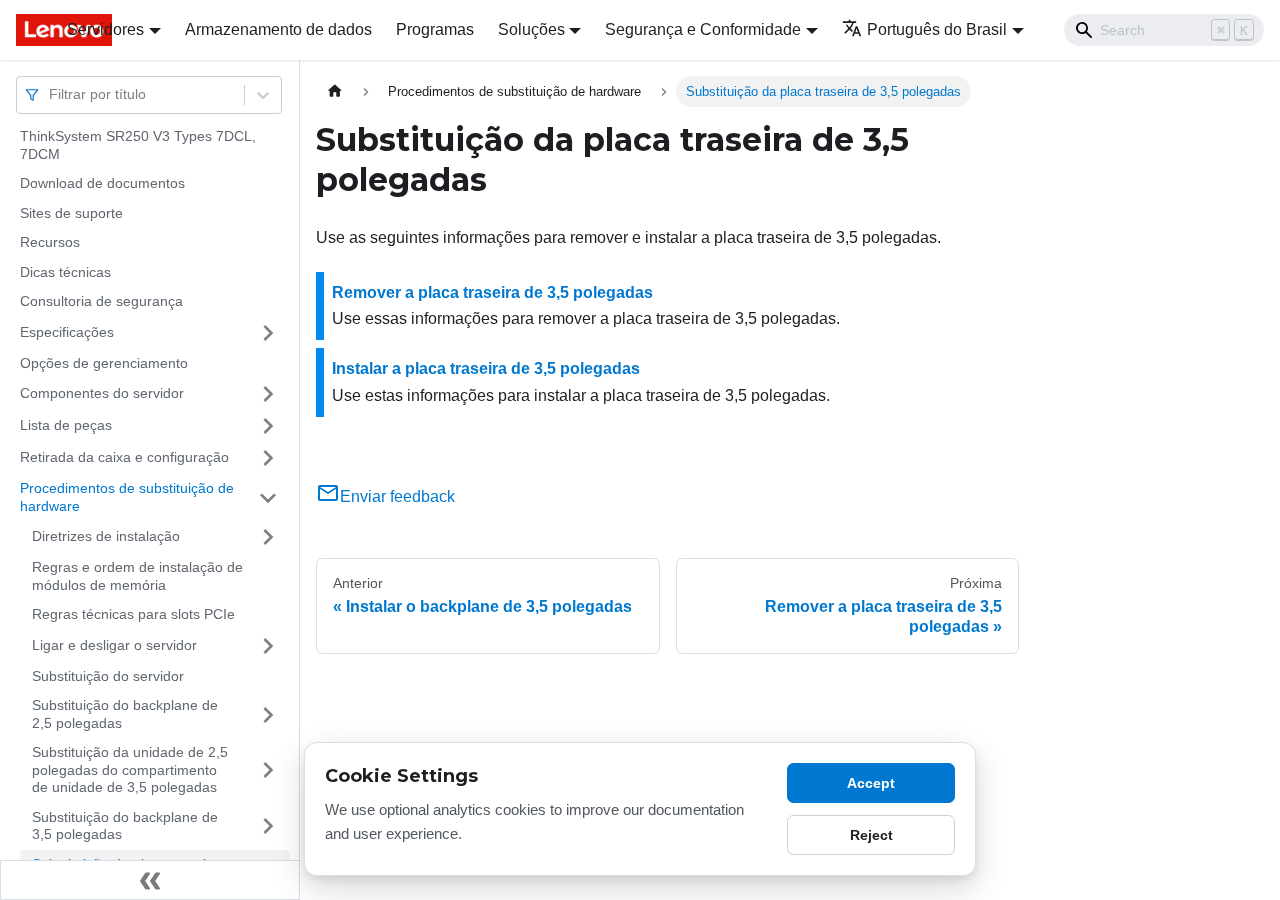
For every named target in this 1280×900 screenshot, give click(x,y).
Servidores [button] (105, 29)
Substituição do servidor (108, 676)
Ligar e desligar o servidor (114, 645)
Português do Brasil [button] (937, 29)
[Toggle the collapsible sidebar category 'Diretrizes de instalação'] (268, 537)
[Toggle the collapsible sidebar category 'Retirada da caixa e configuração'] (268, 458)
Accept (871, 783)
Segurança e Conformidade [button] (703, 29)
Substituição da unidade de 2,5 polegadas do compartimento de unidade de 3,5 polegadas (130, 769)
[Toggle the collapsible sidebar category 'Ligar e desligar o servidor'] (268, 646)
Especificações (67, 332)
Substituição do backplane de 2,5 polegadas (125, 714)
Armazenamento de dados (278, 29)
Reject (871, 835)
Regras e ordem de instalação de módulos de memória (137, 576)
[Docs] (27, 30)
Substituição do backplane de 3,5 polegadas (125, 826)
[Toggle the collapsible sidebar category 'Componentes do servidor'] (268, 394)
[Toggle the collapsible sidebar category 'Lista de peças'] (268, 426)
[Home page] (335, 91)
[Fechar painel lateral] (150, 880)
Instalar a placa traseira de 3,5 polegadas (486, 368)
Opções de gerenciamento (104, 363)
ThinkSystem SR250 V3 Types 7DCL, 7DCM (138, 145)
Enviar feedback (397, 496)
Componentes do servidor (102, 393)
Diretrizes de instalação (106, 536)
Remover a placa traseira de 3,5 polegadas (492, 292)
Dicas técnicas (65, 272)
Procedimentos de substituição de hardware (127, 497)
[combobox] (51, 94)
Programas (435, 29)
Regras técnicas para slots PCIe (133, 614)
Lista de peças (66, 425)
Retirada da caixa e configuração (124, 457)
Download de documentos (102, 183)
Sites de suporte (71, 213)
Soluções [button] (531, 29)
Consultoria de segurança (101, 301)
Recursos (50, 242)
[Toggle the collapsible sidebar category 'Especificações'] (268, 333)
